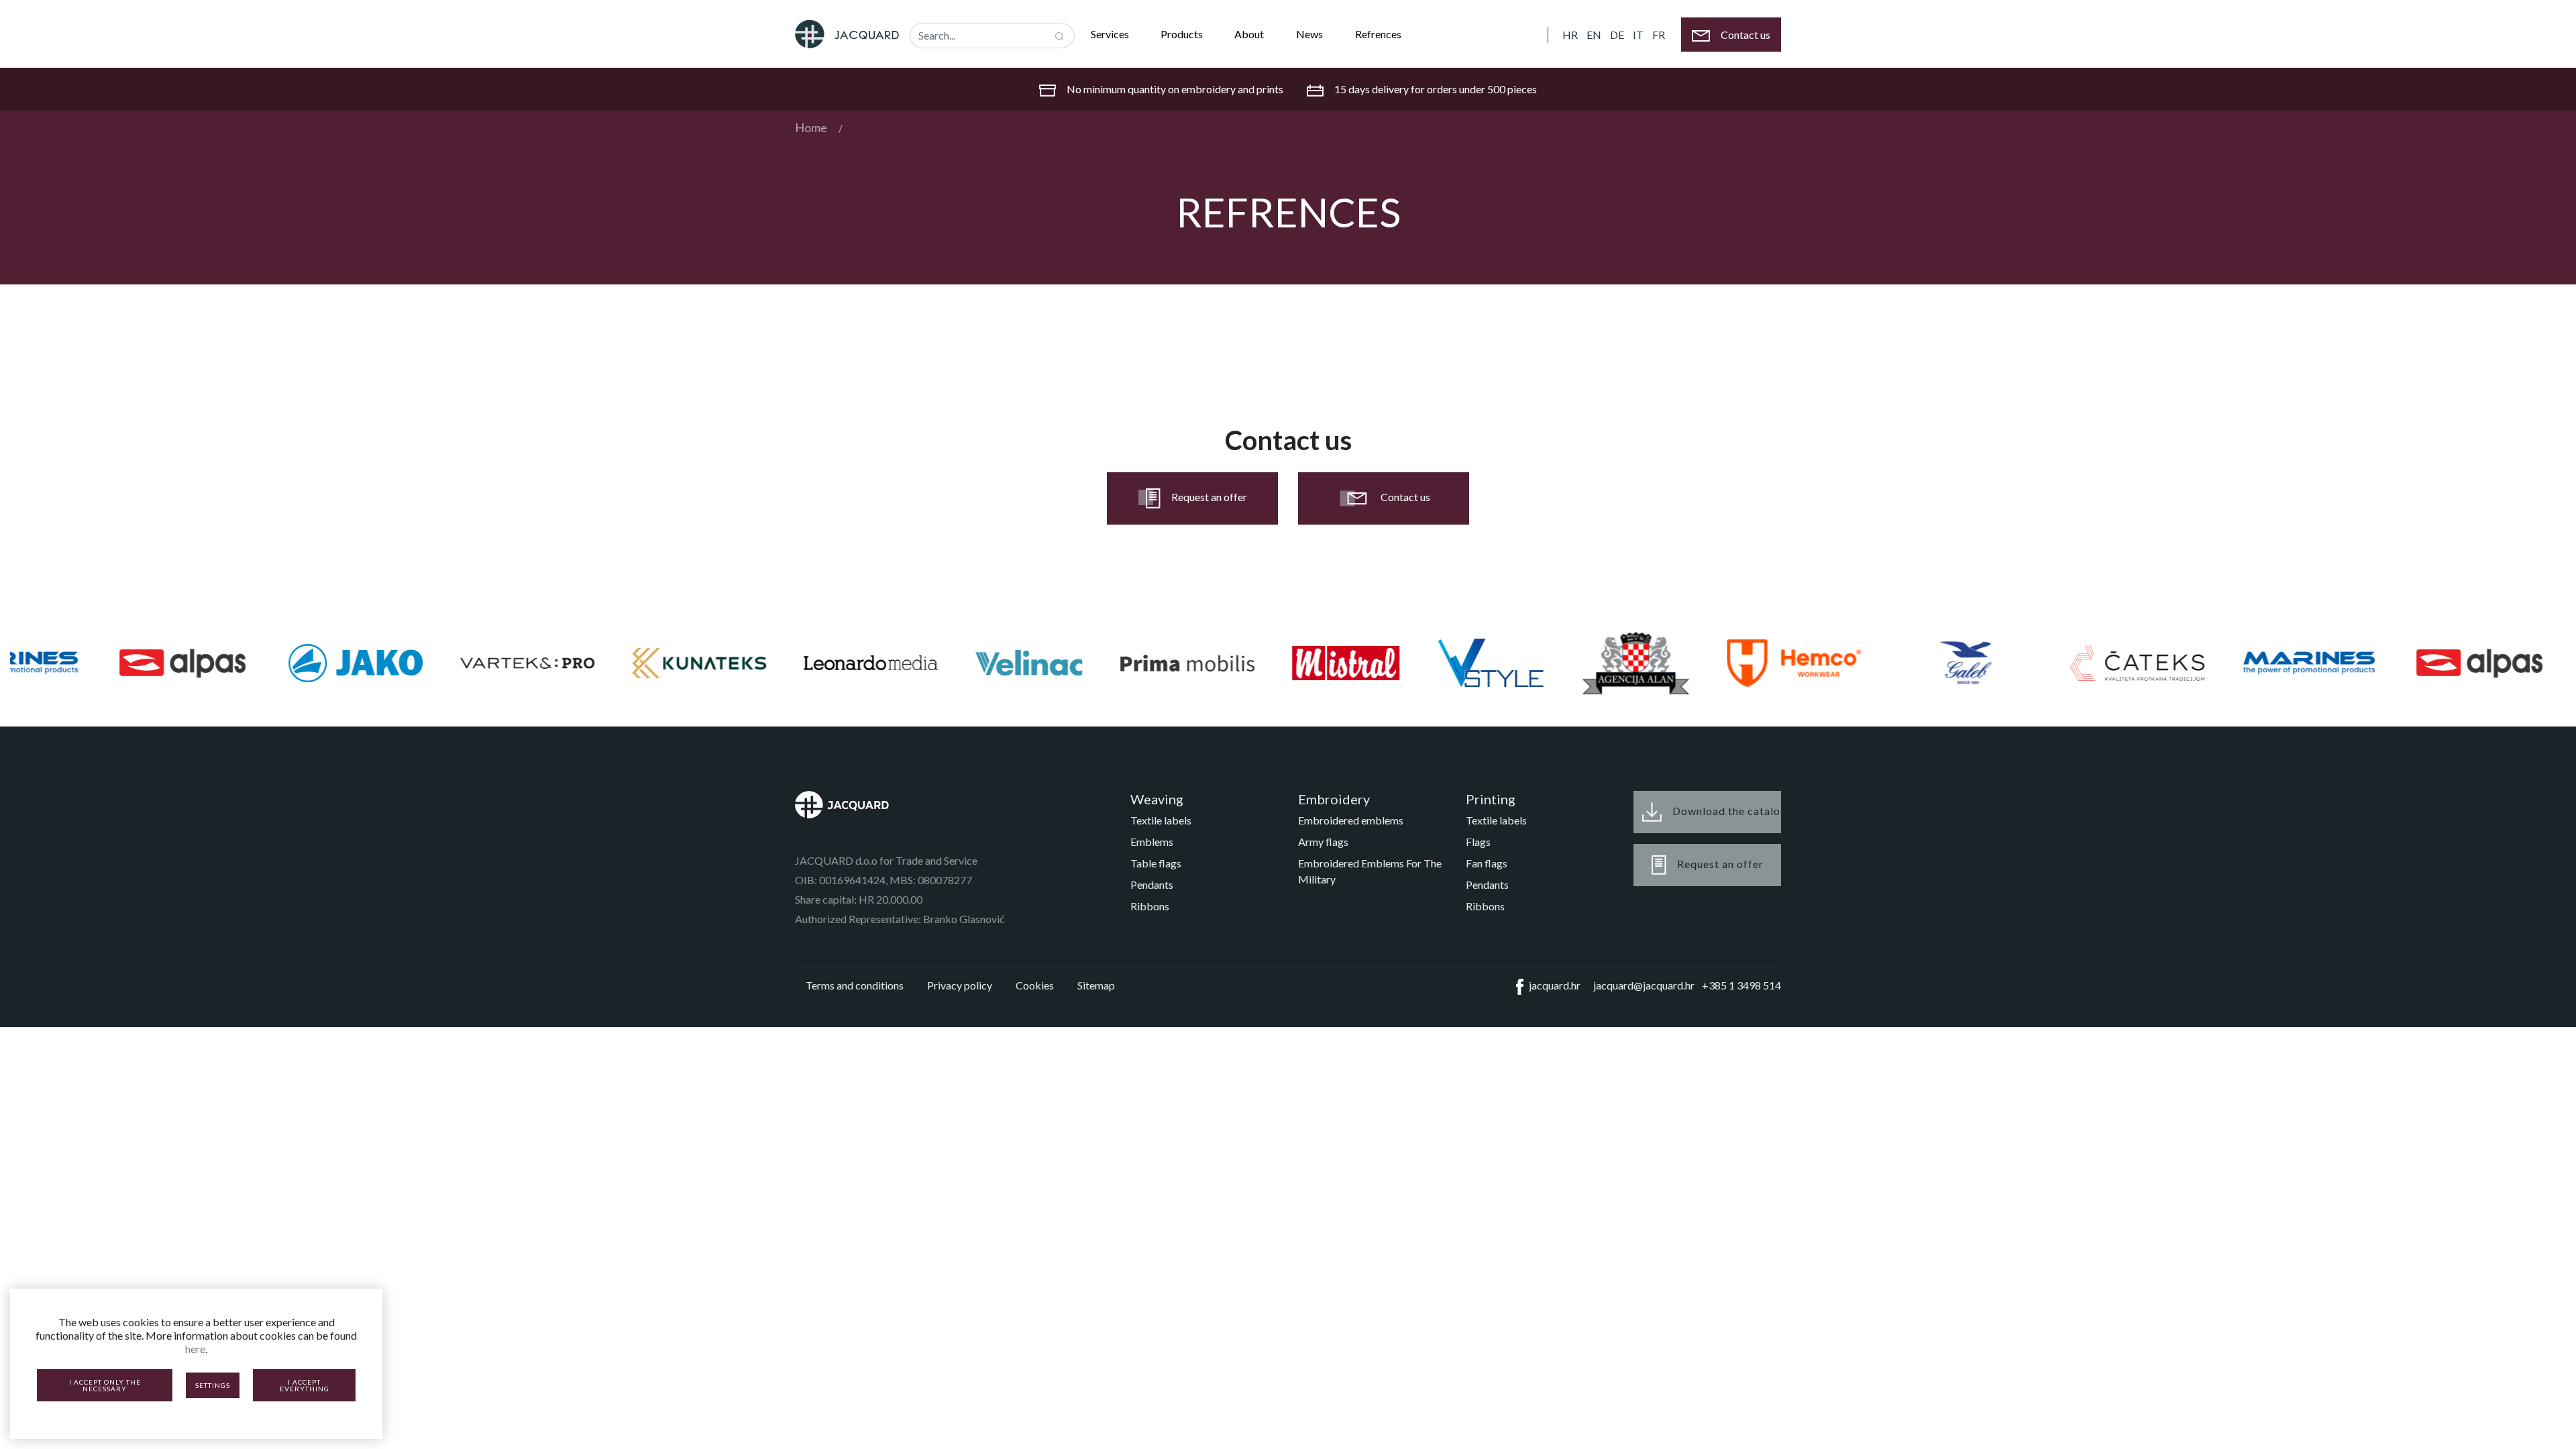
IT (1638, 35)
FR (1659, 35)
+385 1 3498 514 (1741, 985)
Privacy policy (960, 985)
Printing (1491, 799)
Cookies (1035, 985)
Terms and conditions (855, 985)
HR (1570, 35)
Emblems (1152, 842)
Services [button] (1111, 34)
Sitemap (1096, 985)
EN (1594, 35)
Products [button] (1183, 34)
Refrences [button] (1379, 34)
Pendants (1152, 884)
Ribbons (1150, 906)
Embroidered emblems (1351, 820)
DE (1617, 35)
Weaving (1157, 799)
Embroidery (1334, 799)
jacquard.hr (1555, 985)
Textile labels (1161, 820)
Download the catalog (1727, 810)
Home (811, 127)
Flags (1478, 842)
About (1249, 34)
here (195, 1349)
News (1309, 34)
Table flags (1156, 863)
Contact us (1405, 497)
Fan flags (1487, 863)
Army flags (1323, 842)
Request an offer (1209, 497)
